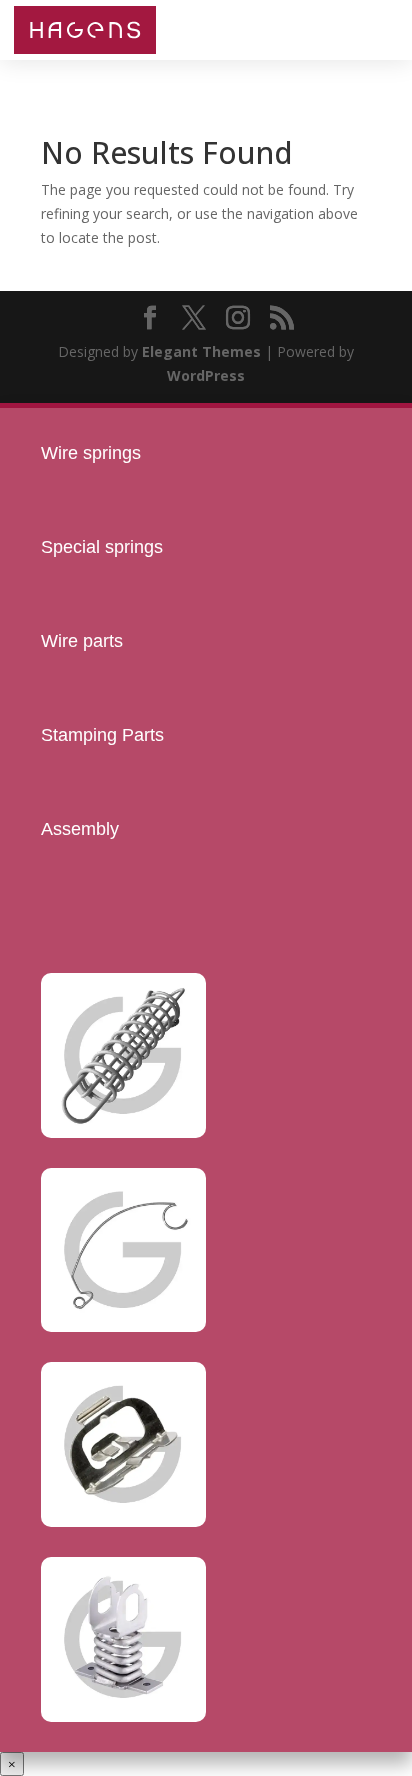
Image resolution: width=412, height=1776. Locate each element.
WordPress (206, 375)
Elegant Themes (201, 351)
